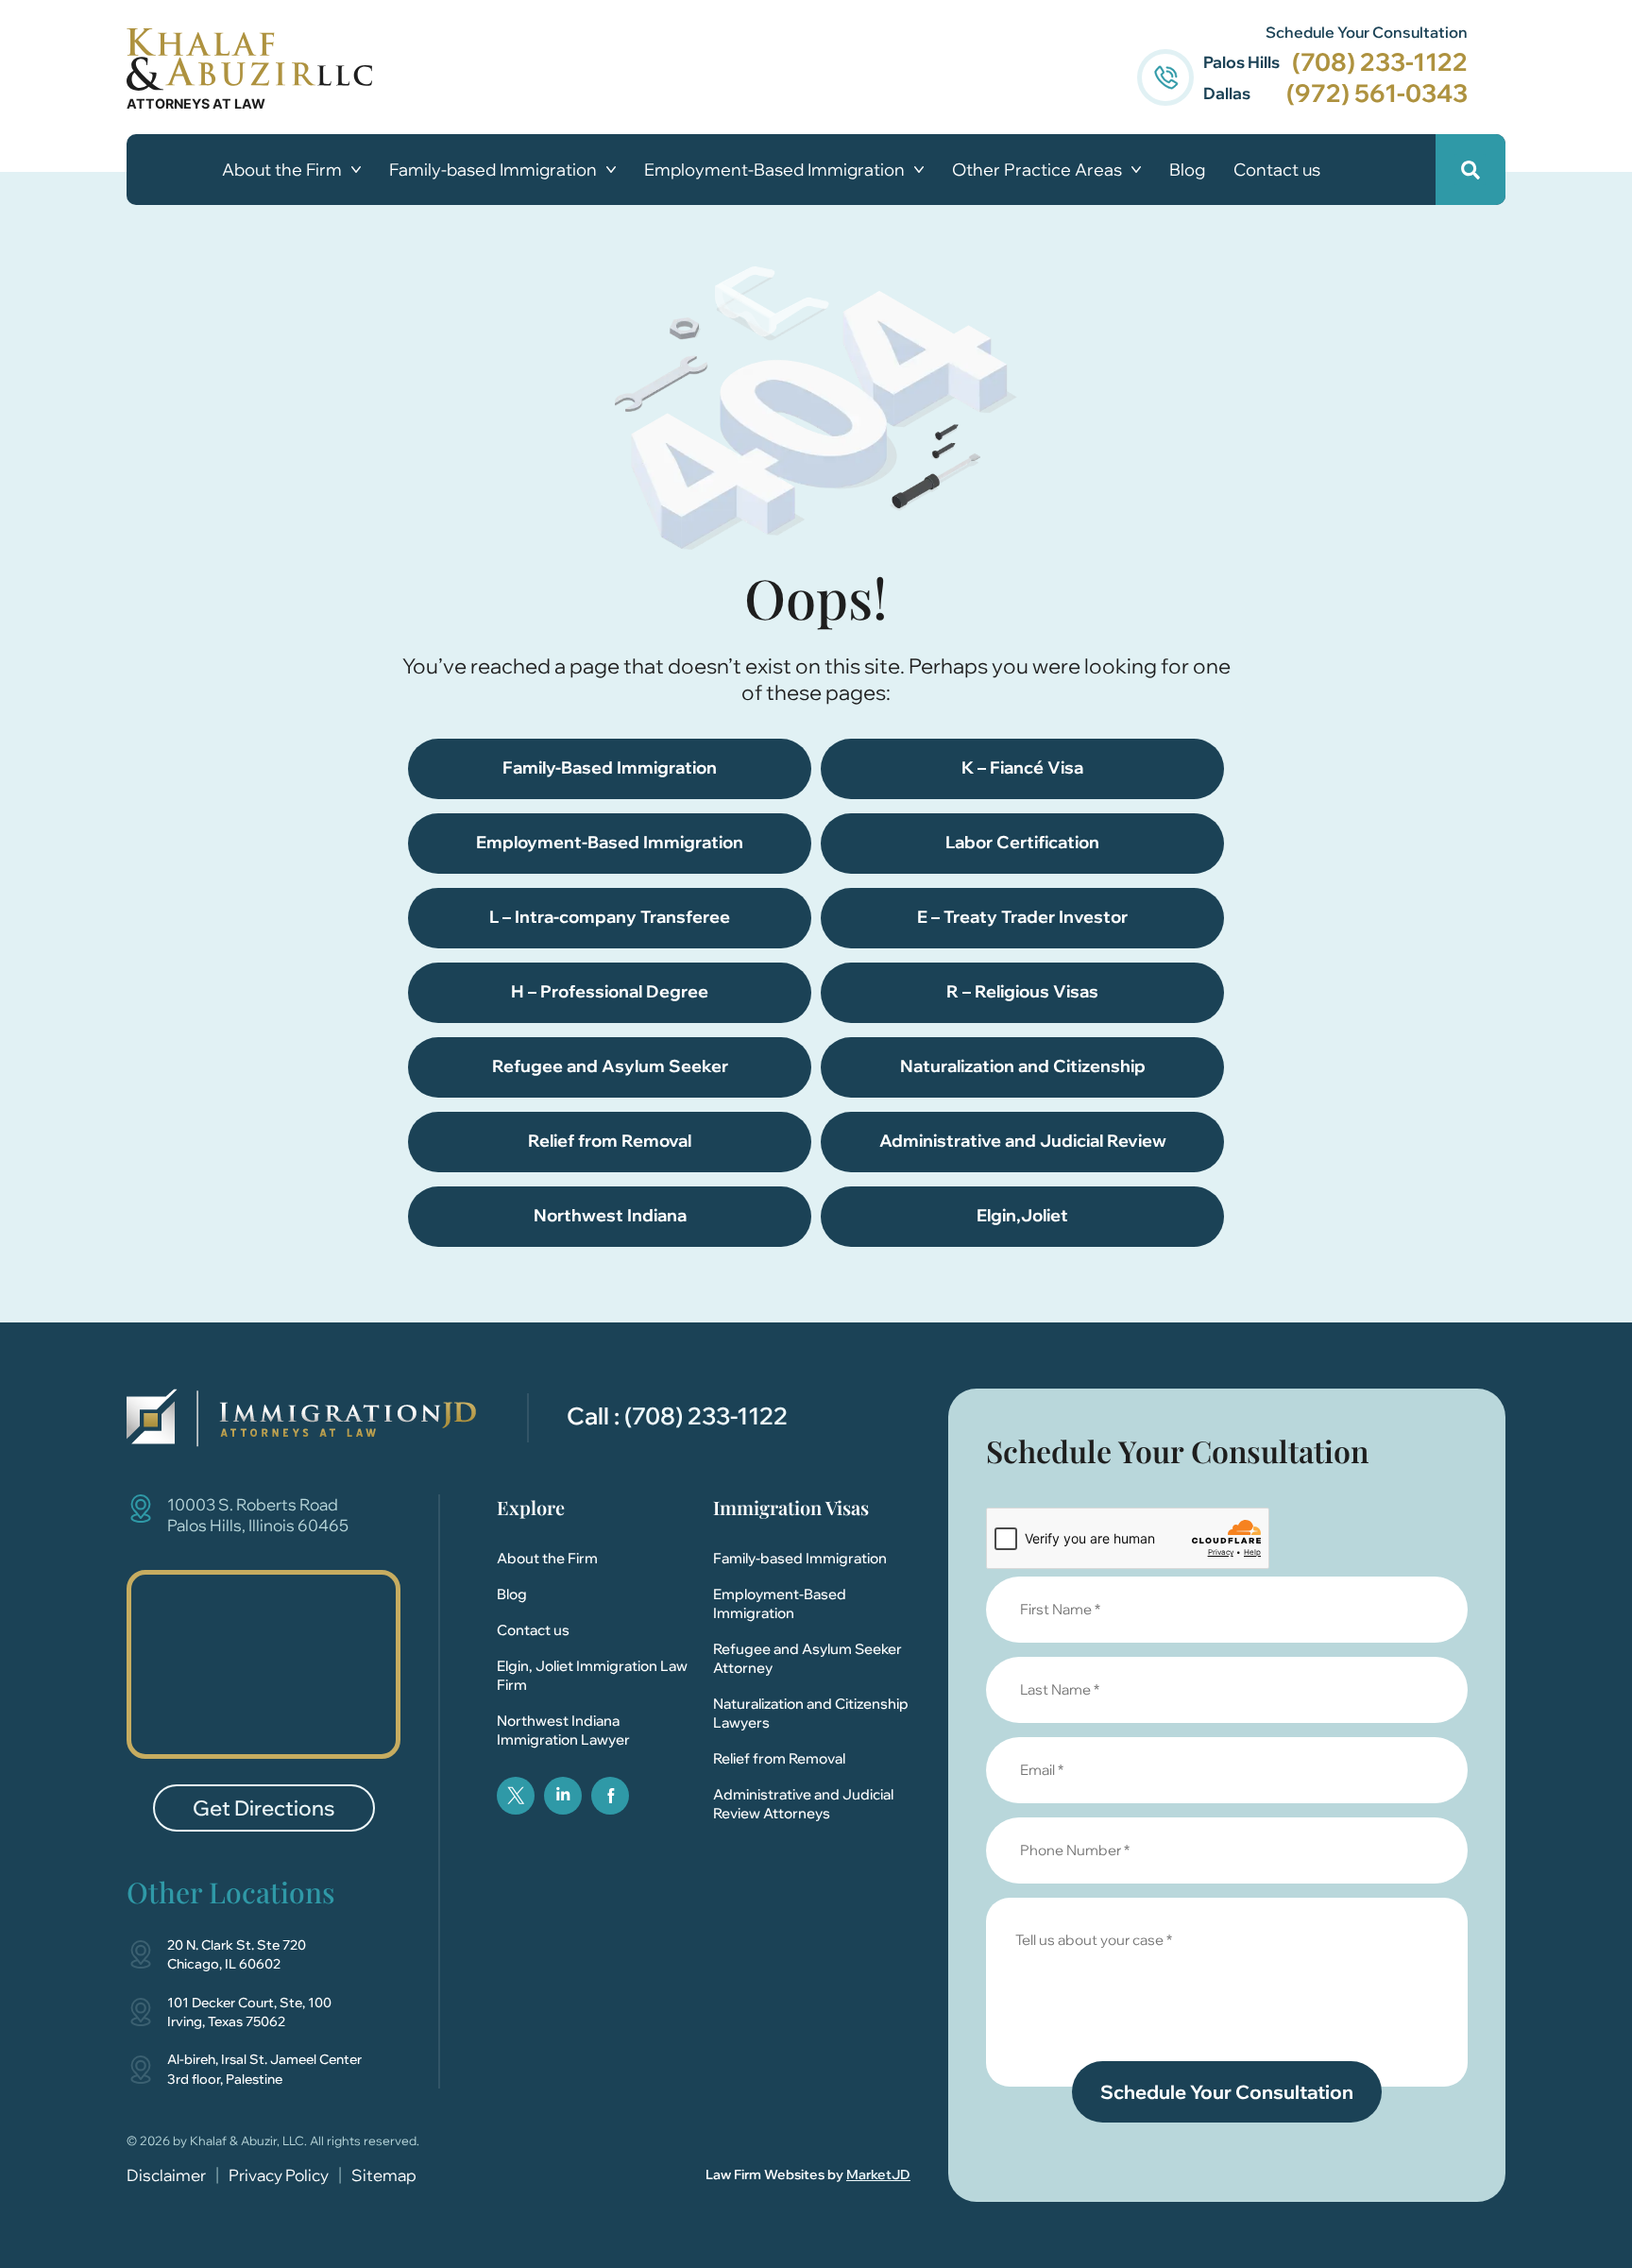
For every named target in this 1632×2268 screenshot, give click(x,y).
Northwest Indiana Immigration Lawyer (563, 1730)
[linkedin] (563, 1796)
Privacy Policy (279, 2175)
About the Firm (282, 170)
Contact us (1277, 170)
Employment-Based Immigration (774, 170)
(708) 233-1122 (1380, 62)
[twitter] (516, 1796)
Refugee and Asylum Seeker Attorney (807, 1658)
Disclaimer (166, 2175)
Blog (1187, 170)
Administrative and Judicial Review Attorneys (803, 1804)
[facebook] (610, 1796)
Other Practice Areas (1037, 170)
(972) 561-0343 (1377, 93)
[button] (1470, 170)
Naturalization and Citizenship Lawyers (811, 1713)
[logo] (301, 1418)
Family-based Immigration (493, 170)
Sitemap (384, 2175)
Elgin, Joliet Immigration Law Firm (592, 1675)
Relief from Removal (779, 1758)
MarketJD (878, 2174)
